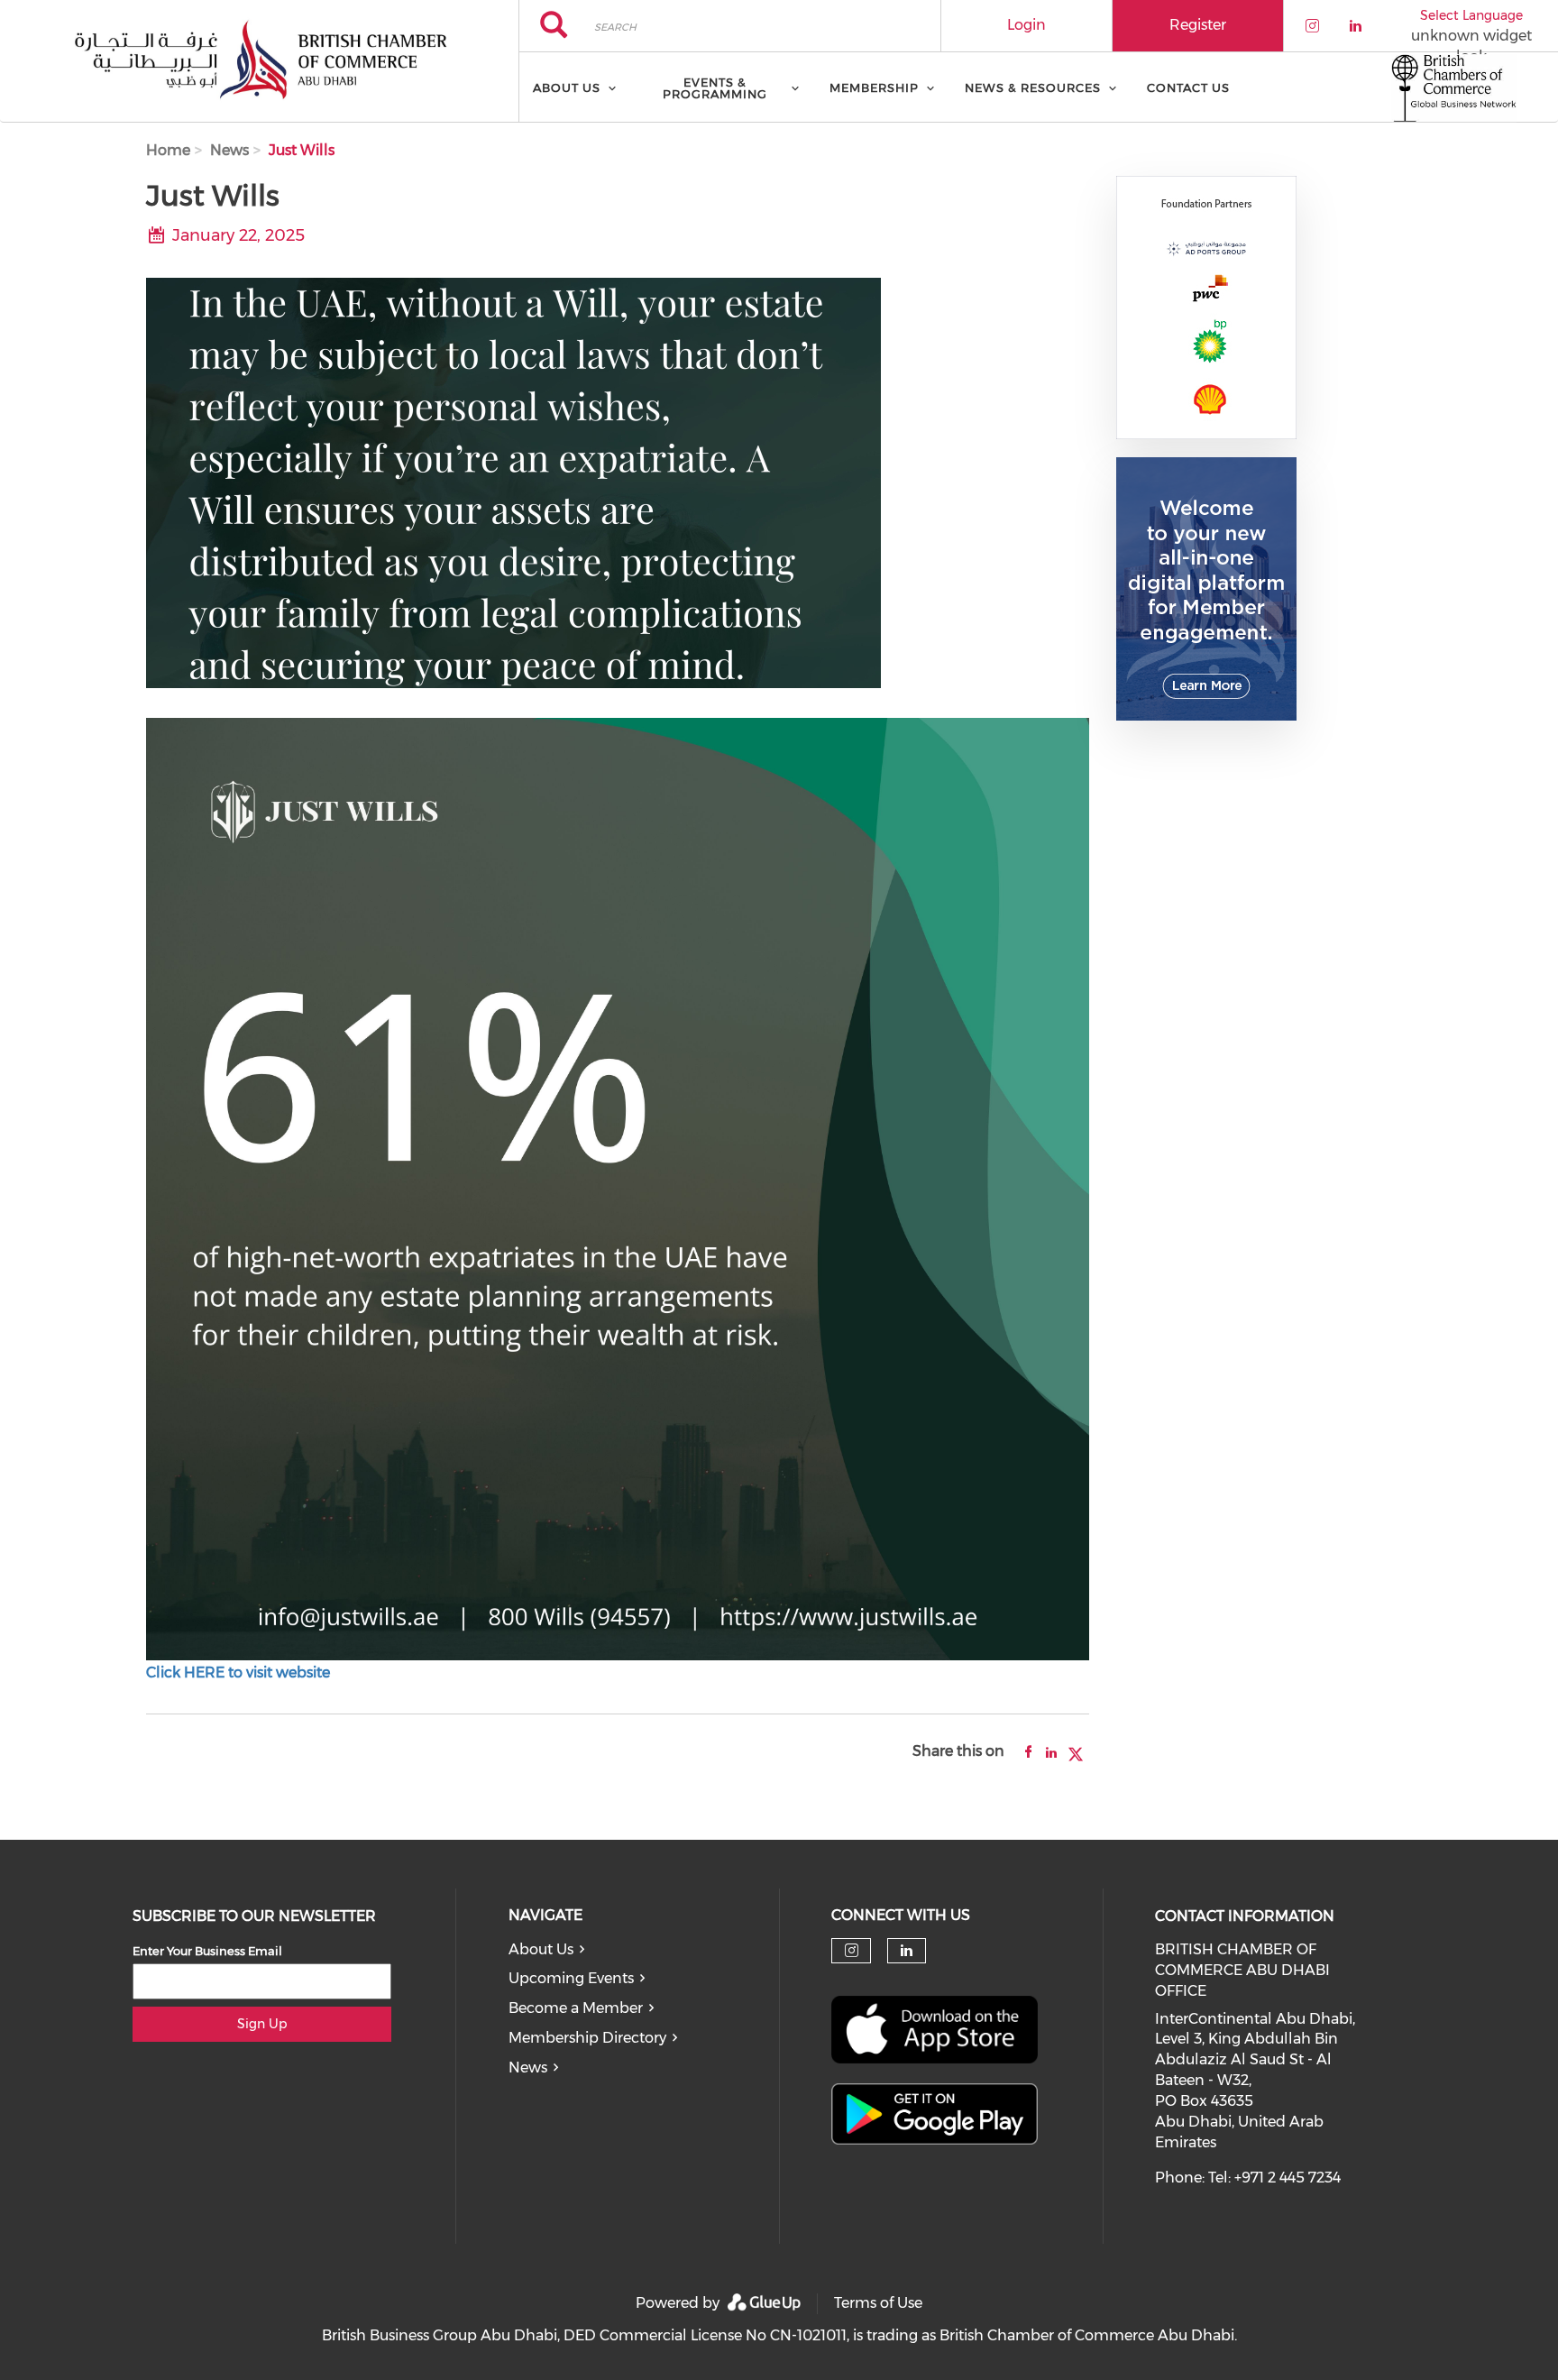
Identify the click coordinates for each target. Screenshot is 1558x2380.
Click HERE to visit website (238, 1672)
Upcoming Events (571, 1978)
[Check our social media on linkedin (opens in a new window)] (907, 1951)
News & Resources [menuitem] (1033, 87)
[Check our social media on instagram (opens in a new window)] (852, 1951)
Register (1198, 25)
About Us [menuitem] (567, 87)
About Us (541, 1949)
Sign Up (262, 2024)
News (229, 150)
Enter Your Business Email (207, 1951)
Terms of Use (878, 2303)
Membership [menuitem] (874, 87)
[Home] (259, 61)
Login (1026, 25)
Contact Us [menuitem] (1188, 87)
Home (168, 150)
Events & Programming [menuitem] (715, 88)
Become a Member (576, 2008)
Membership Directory (587, 2038)
